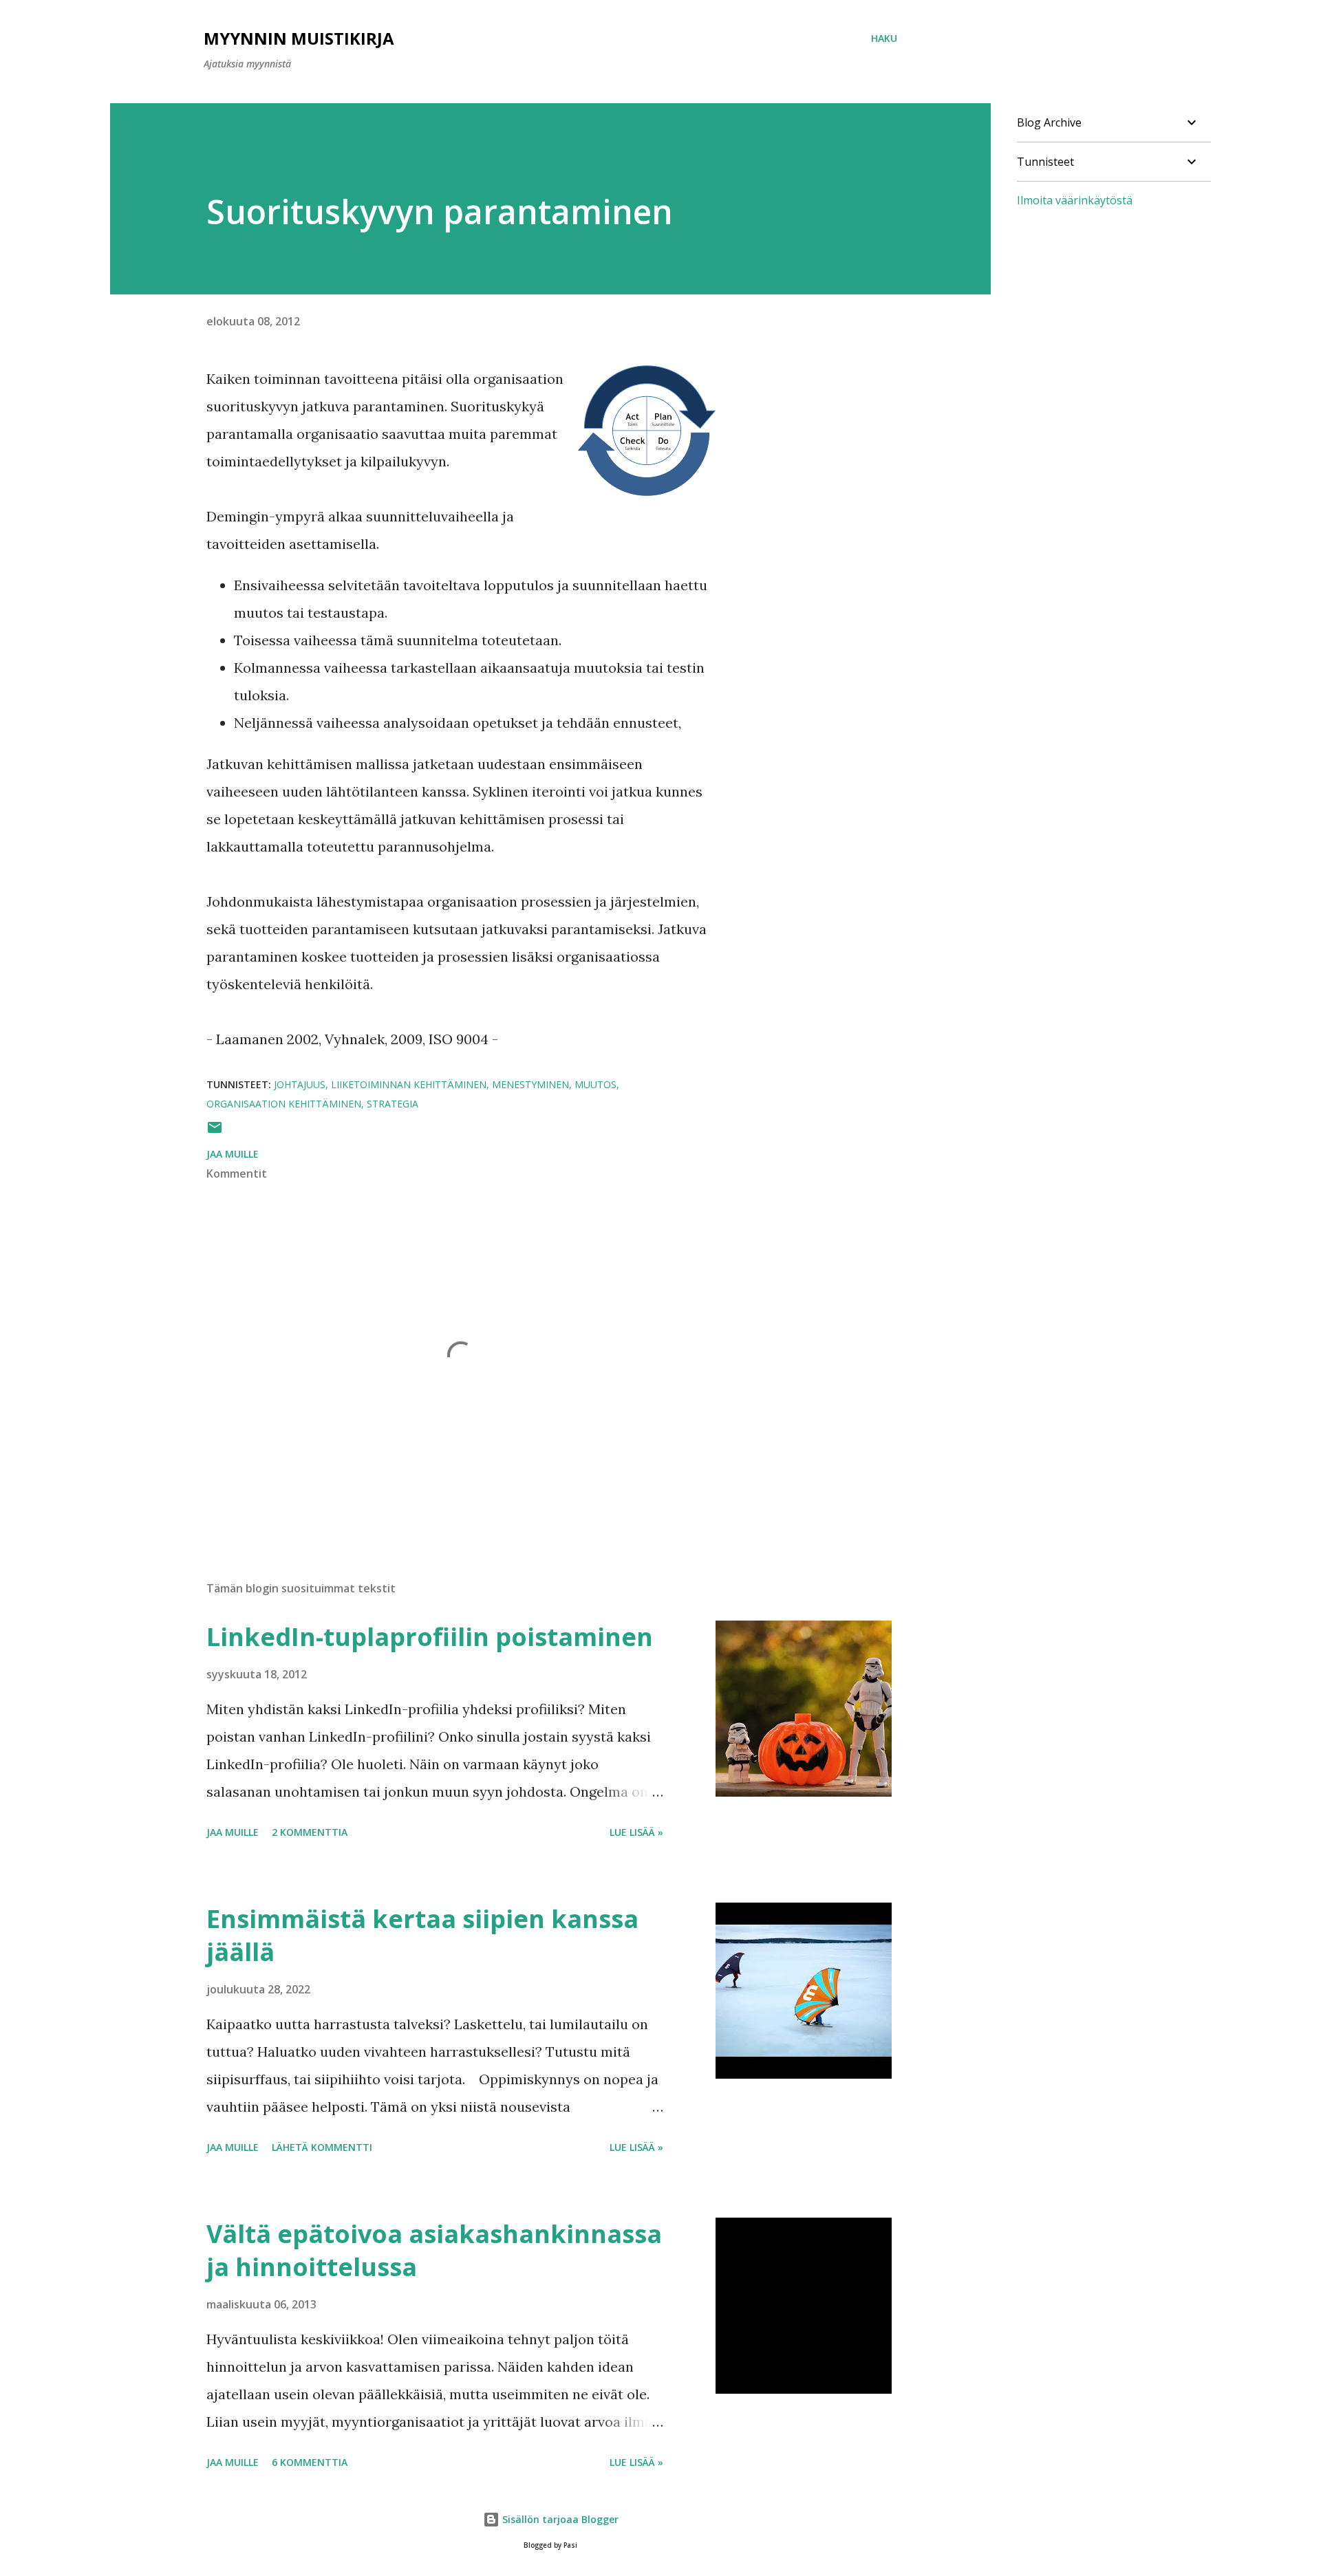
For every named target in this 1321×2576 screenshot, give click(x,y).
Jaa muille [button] (233, 1154)
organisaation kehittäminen (284, 1104)
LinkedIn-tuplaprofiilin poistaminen (430, 1637)
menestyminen (530, 1084)
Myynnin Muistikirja (299, 38)
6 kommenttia (310, 2462)
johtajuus (300, 1084)
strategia (393, 1104)
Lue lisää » (636, 1832)
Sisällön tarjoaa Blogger (559, 2519)
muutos (595, 1084)
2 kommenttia (310, 1832)
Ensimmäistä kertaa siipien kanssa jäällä (422, 1935)
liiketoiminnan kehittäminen (409, 1084)
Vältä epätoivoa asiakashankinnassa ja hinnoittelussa (434, 2250)
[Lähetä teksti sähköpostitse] (215, 1132)
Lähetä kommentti (322, 2147)
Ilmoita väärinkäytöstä (1075, 200)
